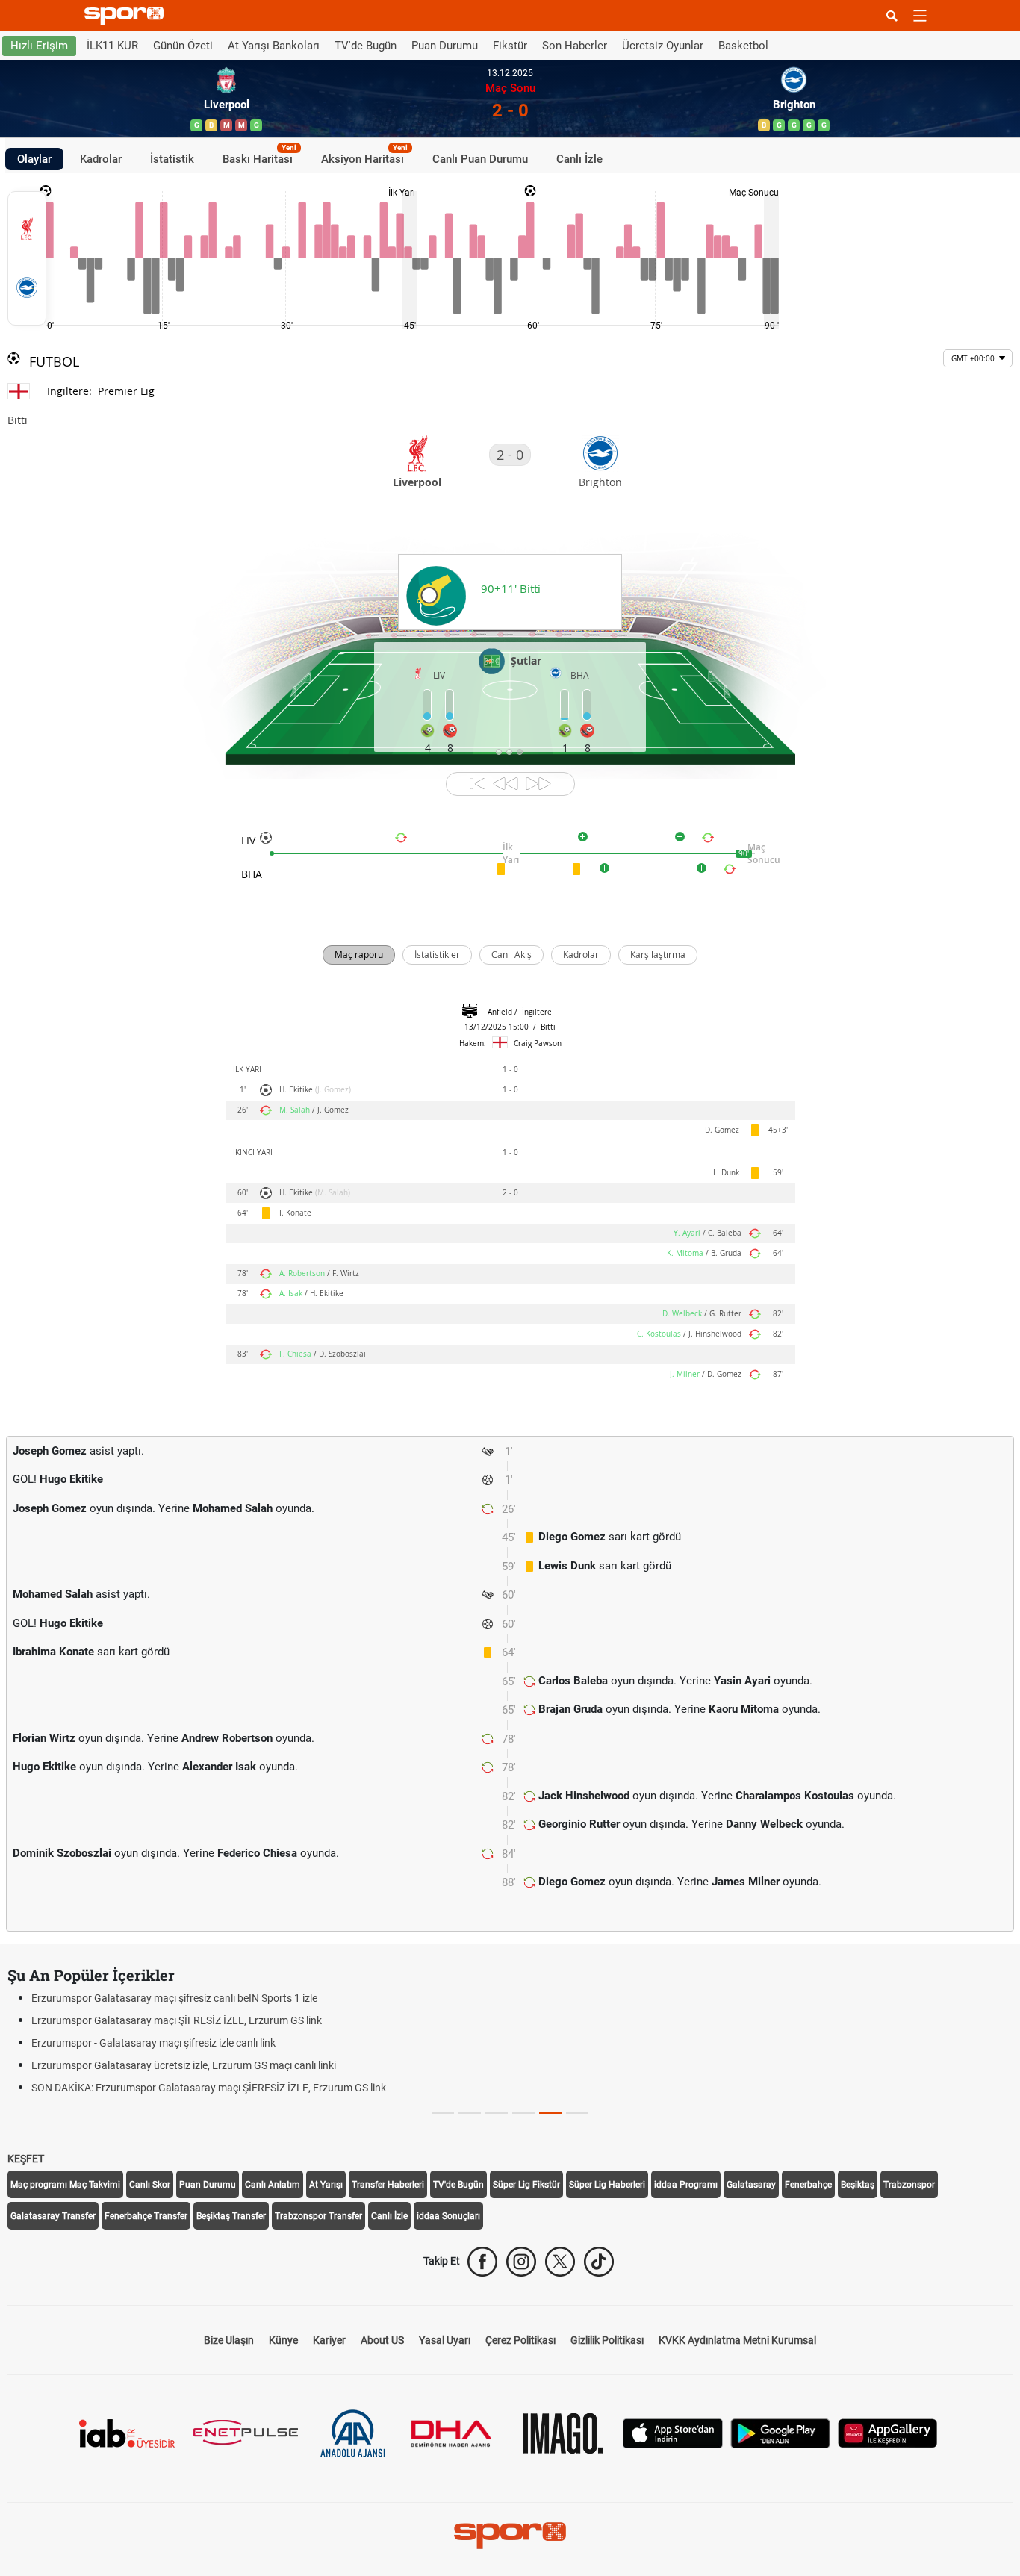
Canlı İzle (579, 158)
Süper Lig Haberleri (607, 2185)
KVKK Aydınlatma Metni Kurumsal (737, 2340)
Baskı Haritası (259, 156)
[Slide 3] (523, 2113)
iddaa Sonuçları (448, 2216)
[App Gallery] (888, 2432)
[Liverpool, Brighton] (27, 258)
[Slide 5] (577, 2113)
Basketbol (743, 46)
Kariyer (329, 2340)
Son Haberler (575, 46)
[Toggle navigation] (920, 16)
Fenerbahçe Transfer (146, 2216)
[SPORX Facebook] (482, 2262)
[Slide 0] (443, 2113)
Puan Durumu (445, 46)
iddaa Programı (686, 2185)
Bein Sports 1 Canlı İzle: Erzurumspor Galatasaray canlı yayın (674, 1998)
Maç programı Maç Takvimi (65, 2185)
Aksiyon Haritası (364, 156)
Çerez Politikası (520, 2340)
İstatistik (172, 158)
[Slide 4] (550, 2113)
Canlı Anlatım (273, 2185)
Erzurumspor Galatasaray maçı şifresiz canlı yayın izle (658, 2020)
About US (382, 2340)
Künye (283, 2340)
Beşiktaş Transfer (231, 2216)
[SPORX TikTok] (599, 2262)
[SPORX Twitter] (560, 2262)
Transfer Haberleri (388, 2185)
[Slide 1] (470, 2113)
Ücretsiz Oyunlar (663, 46)
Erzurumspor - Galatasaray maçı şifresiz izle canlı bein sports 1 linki (688, 2065)
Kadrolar (101, 158)
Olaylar (34, 158)
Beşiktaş (858, 2185)
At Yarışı (326, 2185)
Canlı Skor (150, 2185)
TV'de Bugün (366, 46)
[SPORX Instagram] (521, 2262)
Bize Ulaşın (229, 2340)
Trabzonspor (909, 2185)
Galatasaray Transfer (53, 2216)
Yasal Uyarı (445, 2340)
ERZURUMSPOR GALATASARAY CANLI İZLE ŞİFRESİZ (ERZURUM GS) (694, 2043)
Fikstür (510, 46)
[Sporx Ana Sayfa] (127, 16)
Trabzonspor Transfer (318, 2216)
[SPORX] (510, 2536)
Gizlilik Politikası (607, 2340)
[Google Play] (780, 2432)
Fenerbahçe (808, 2185)
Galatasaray (751, 2185)
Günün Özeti (183, 46)
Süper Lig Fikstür (526, 2185)
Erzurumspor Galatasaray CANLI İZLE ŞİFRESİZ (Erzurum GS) (677, 2088)
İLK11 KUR (112, 46)
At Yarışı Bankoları (274, 46)
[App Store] (673, 2432)
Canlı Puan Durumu (480, 158)
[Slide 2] (497, 2113)
